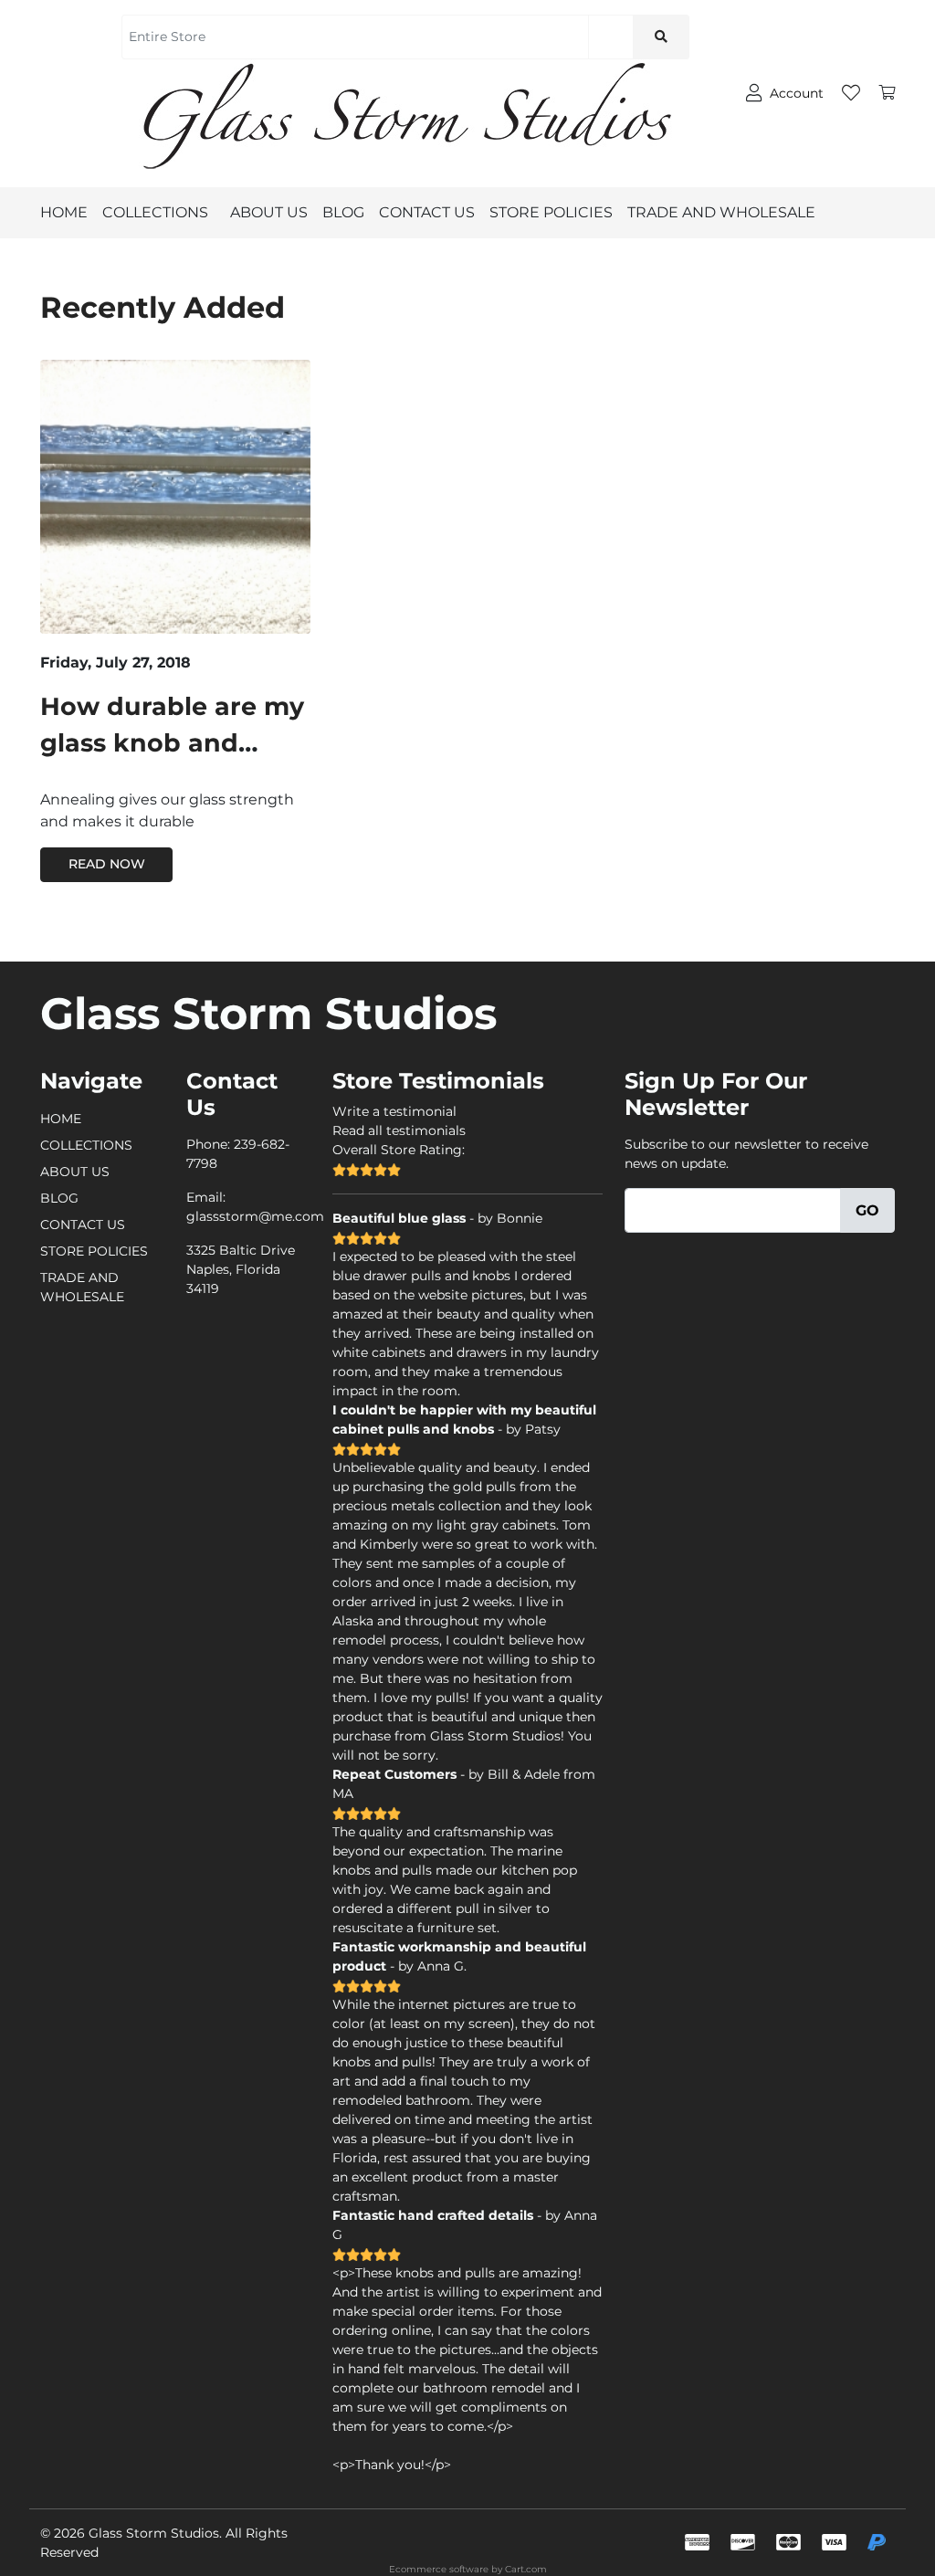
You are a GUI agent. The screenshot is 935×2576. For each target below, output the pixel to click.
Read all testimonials (399, 1130)
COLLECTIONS (155, 212)
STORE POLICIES (551, 212)
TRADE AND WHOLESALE (721, 212)
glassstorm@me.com (255, 1216)
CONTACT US (427, 212)
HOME (64, 212)
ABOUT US (269, 212)
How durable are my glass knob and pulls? (172, 743)
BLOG (343, 212)
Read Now (107, 864)
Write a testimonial (394, 1111)
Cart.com (526, 2569)
